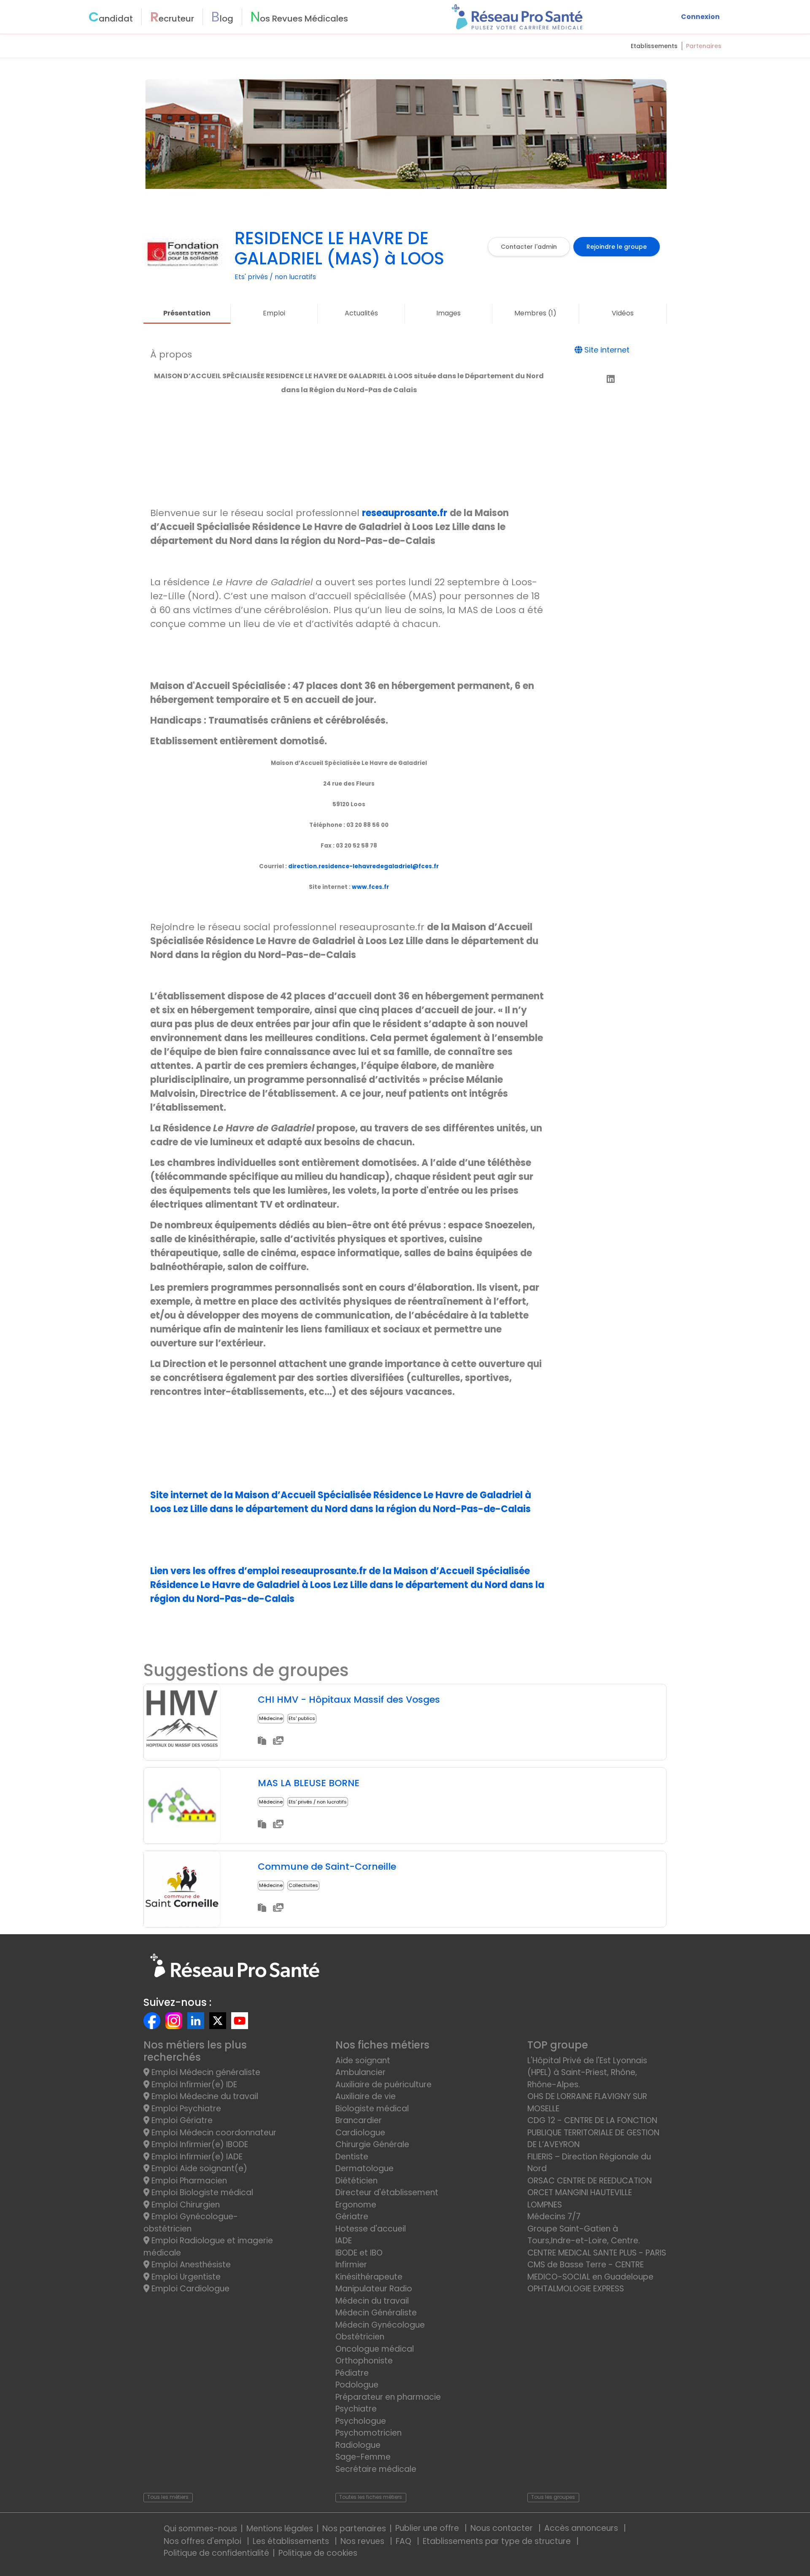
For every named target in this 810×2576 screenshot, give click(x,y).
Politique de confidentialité (216, 2553)
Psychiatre (356, 2409)
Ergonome (356, 2205)
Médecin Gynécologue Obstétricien (380, 2331)
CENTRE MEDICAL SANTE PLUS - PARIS (597, 2253)
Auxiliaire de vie (366, 2096)
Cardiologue (360, 2133)
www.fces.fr (370, 887)
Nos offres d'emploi (204, 2541)
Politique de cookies (318, 2553)
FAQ (405, 2541)
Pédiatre (352, 2373)
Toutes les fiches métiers (371, 2497)
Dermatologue (364, 2168)
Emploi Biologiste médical (201, 2192)
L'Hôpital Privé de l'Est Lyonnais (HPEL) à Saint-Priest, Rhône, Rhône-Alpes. (587, 2073)
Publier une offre (428, 2528)
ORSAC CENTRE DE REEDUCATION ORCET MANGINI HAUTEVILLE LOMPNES (590, 2193)
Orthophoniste (364, 2361)
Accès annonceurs (582, 2528)
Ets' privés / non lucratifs (318, 1802)
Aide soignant (363, 2061)
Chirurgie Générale (372, 2144)
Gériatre (352, 2217)
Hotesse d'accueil (371, 2229)
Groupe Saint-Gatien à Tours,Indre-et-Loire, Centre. (584, 2235)
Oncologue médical (375, 2349)
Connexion (700, 17)
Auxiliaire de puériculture (383, 2085)
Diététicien (356, 2181)
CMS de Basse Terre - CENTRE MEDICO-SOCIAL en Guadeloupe (590, 2271)
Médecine (271, 1718)
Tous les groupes (553, 2497)
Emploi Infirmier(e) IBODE (199, 2144)
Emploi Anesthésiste (190, 2265)
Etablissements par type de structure (498, 2541)
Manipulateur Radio (374, 2289)
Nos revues (363, 2541)
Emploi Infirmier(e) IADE (196, 2157)
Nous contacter (503, 2528)
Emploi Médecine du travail (204, 2096)
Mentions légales (280, 2529)
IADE (344, 2241)
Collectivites (303, 1885)
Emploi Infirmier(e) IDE (193, 2085)
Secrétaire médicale (376, 2469)
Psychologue (361, 2421)
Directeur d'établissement (387, 2192)
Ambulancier (360, 2072)
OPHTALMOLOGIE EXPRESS (576, 2289)
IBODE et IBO (359, 2253)
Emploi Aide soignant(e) (198, 2168)
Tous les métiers (168, 2497)
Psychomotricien (369, 2433)
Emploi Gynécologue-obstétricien (191, 2223)
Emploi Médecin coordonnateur (213, 2133)
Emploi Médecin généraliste (205, 2072)
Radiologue (358, 2445)
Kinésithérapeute (369, 2277)
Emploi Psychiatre (185, 2109)
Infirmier (351, 2265)
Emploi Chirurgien (185, 2205)
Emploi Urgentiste (185, 2277)
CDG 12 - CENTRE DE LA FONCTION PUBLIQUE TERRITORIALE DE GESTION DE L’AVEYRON (593, 2132)
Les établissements (292, 2541)
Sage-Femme (363, 2457)
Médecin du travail (373, 2301)
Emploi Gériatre (181, 2120)
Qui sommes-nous (200, 2529)
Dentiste (352, 2157)
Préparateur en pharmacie (388, 2397)
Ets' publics (302, 1718)
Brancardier (359, 2120)
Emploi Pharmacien (188, 2181)
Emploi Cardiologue (189, 2289)
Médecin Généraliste (376, 2313)
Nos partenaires (354, 2529)
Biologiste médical (372, 2109)
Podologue (357, 2385)
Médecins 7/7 (554, 2217)
